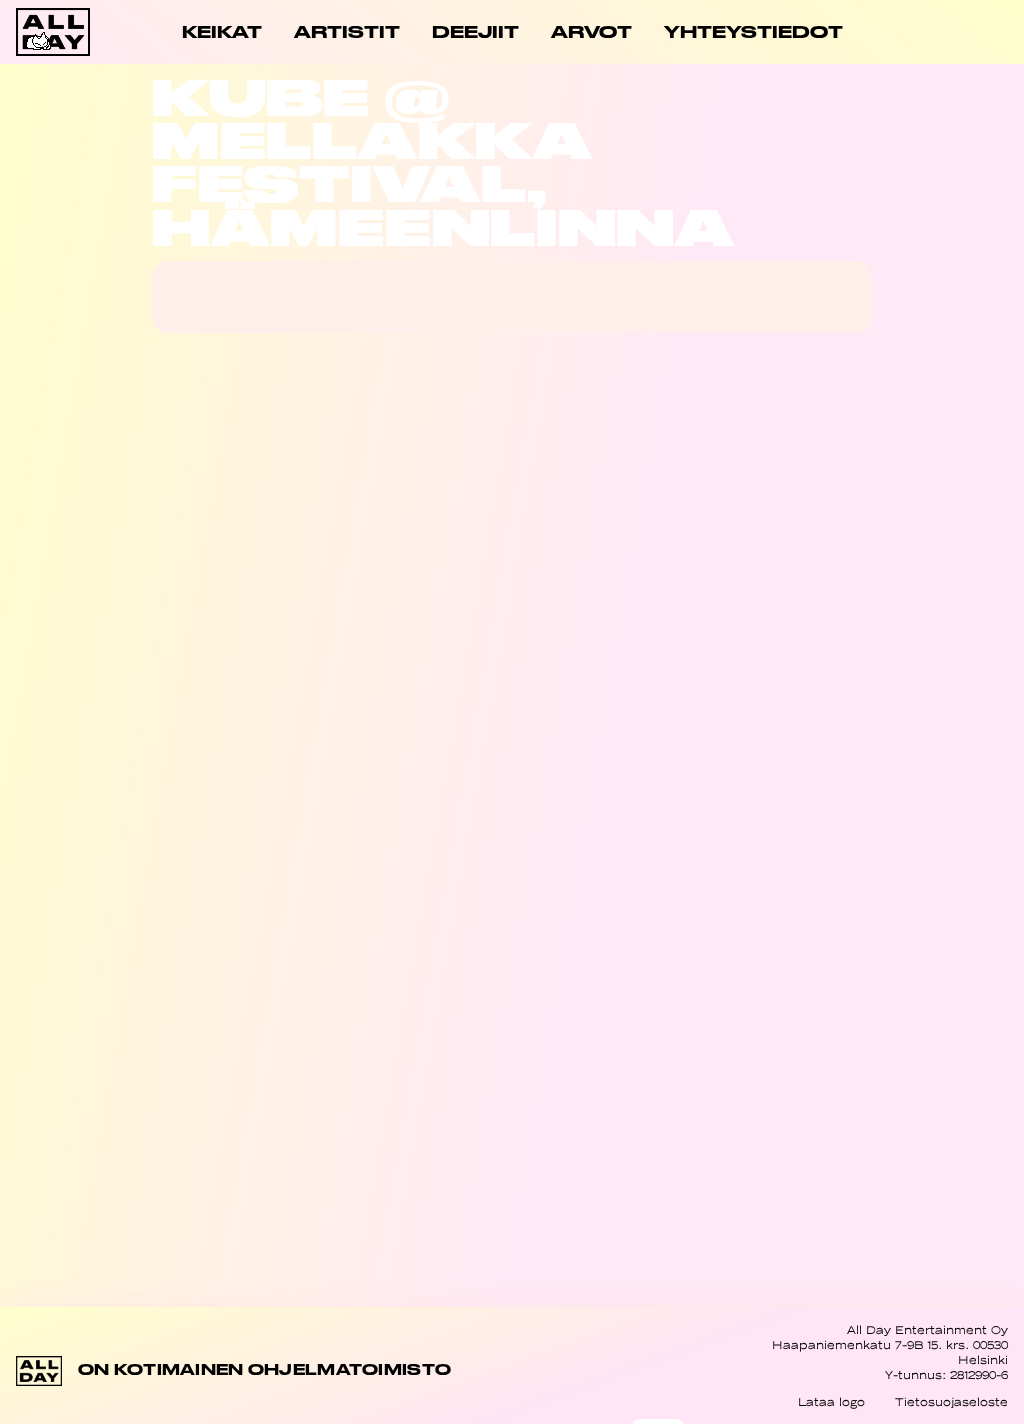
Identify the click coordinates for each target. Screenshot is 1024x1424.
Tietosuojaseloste (951, 1402)
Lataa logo (831, 1402)
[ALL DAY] (65, 32)
